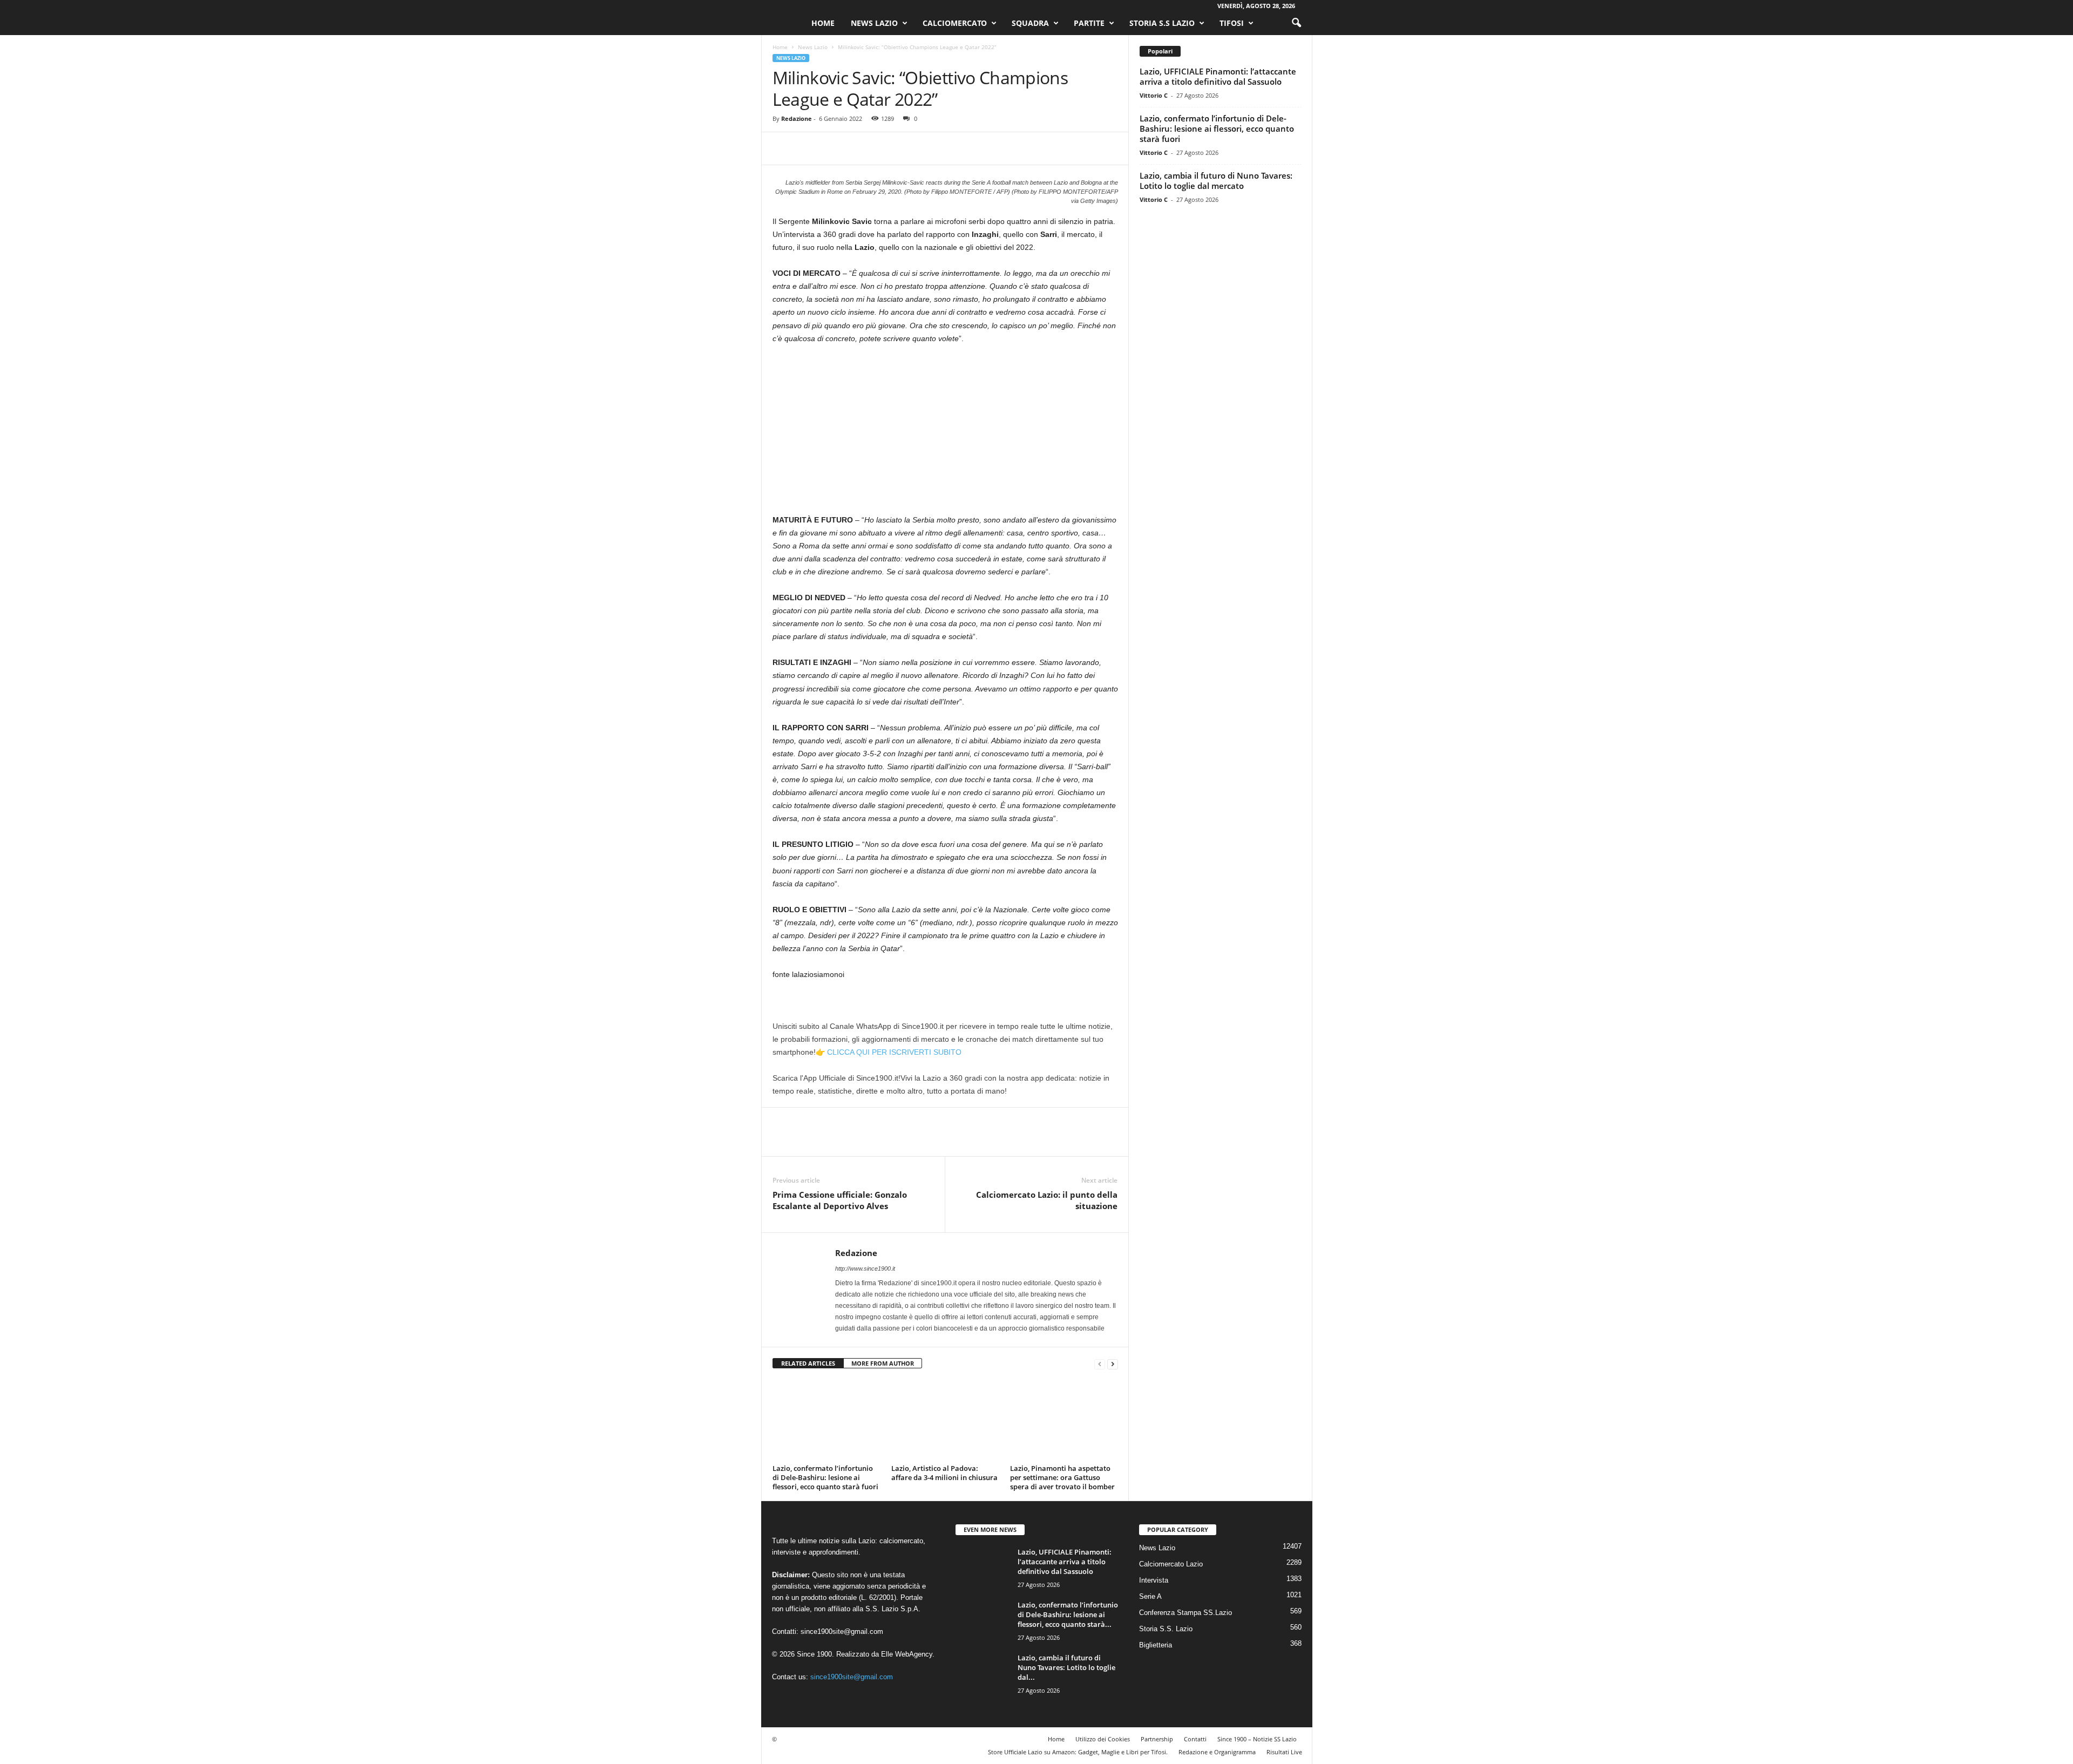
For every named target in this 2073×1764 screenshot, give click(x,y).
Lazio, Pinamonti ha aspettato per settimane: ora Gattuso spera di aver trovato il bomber (1062, 1477)
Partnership (1157, 1739)
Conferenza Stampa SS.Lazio (1185, 1613)
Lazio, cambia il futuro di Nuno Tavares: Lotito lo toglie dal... (1066, 1667)
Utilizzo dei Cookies (1103, 1739)
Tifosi (1232, 23)
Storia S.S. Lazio (1166, 1629)
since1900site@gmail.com (842, 1631)
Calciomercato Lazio (1171, 1564)
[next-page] (1113, 1364)
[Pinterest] (833, 148)
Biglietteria (1156, 1645)
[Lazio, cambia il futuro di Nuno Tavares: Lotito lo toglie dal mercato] (983, 1673)
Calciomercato (955, 23)
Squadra (1030, 23)
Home (823, 23)
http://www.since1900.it (865, 1268)
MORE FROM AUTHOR (883, 1363)
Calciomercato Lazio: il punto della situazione (1047, 1200)
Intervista (1154, 1580)
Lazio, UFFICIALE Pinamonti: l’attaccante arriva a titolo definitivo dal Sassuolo (1218, 76)
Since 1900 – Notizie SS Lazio (1257, 1739)
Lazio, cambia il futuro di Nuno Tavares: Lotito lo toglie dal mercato (1216, 181)
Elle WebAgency (907, 1654)
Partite (1089, 23)
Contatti (1195, 1739)
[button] (1296, 23)
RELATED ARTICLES (808, 1363)
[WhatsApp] (858, 148)
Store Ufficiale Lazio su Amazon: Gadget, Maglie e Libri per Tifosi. (1078, 1752)
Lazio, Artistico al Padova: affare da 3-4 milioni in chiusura (944, 1473)
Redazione (797, 118)
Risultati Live (1284, 1752)
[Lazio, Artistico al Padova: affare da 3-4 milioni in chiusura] (945, 1420)
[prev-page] (1100, 1364)
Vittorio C (1154, 95)
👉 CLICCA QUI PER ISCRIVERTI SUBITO (889, 1052)
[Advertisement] (945, 433)
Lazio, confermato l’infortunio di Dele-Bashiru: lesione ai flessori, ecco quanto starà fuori (825, 1477)
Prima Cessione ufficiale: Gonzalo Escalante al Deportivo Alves (840, 1200)
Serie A (1150, 1596)
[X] (808, 148)
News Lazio (874, 23)
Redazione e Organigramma (1217, 1752)
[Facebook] (783, 148)
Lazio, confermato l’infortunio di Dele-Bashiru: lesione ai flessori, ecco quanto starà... (1068, 1614)
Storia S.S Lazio (1162, 23)
